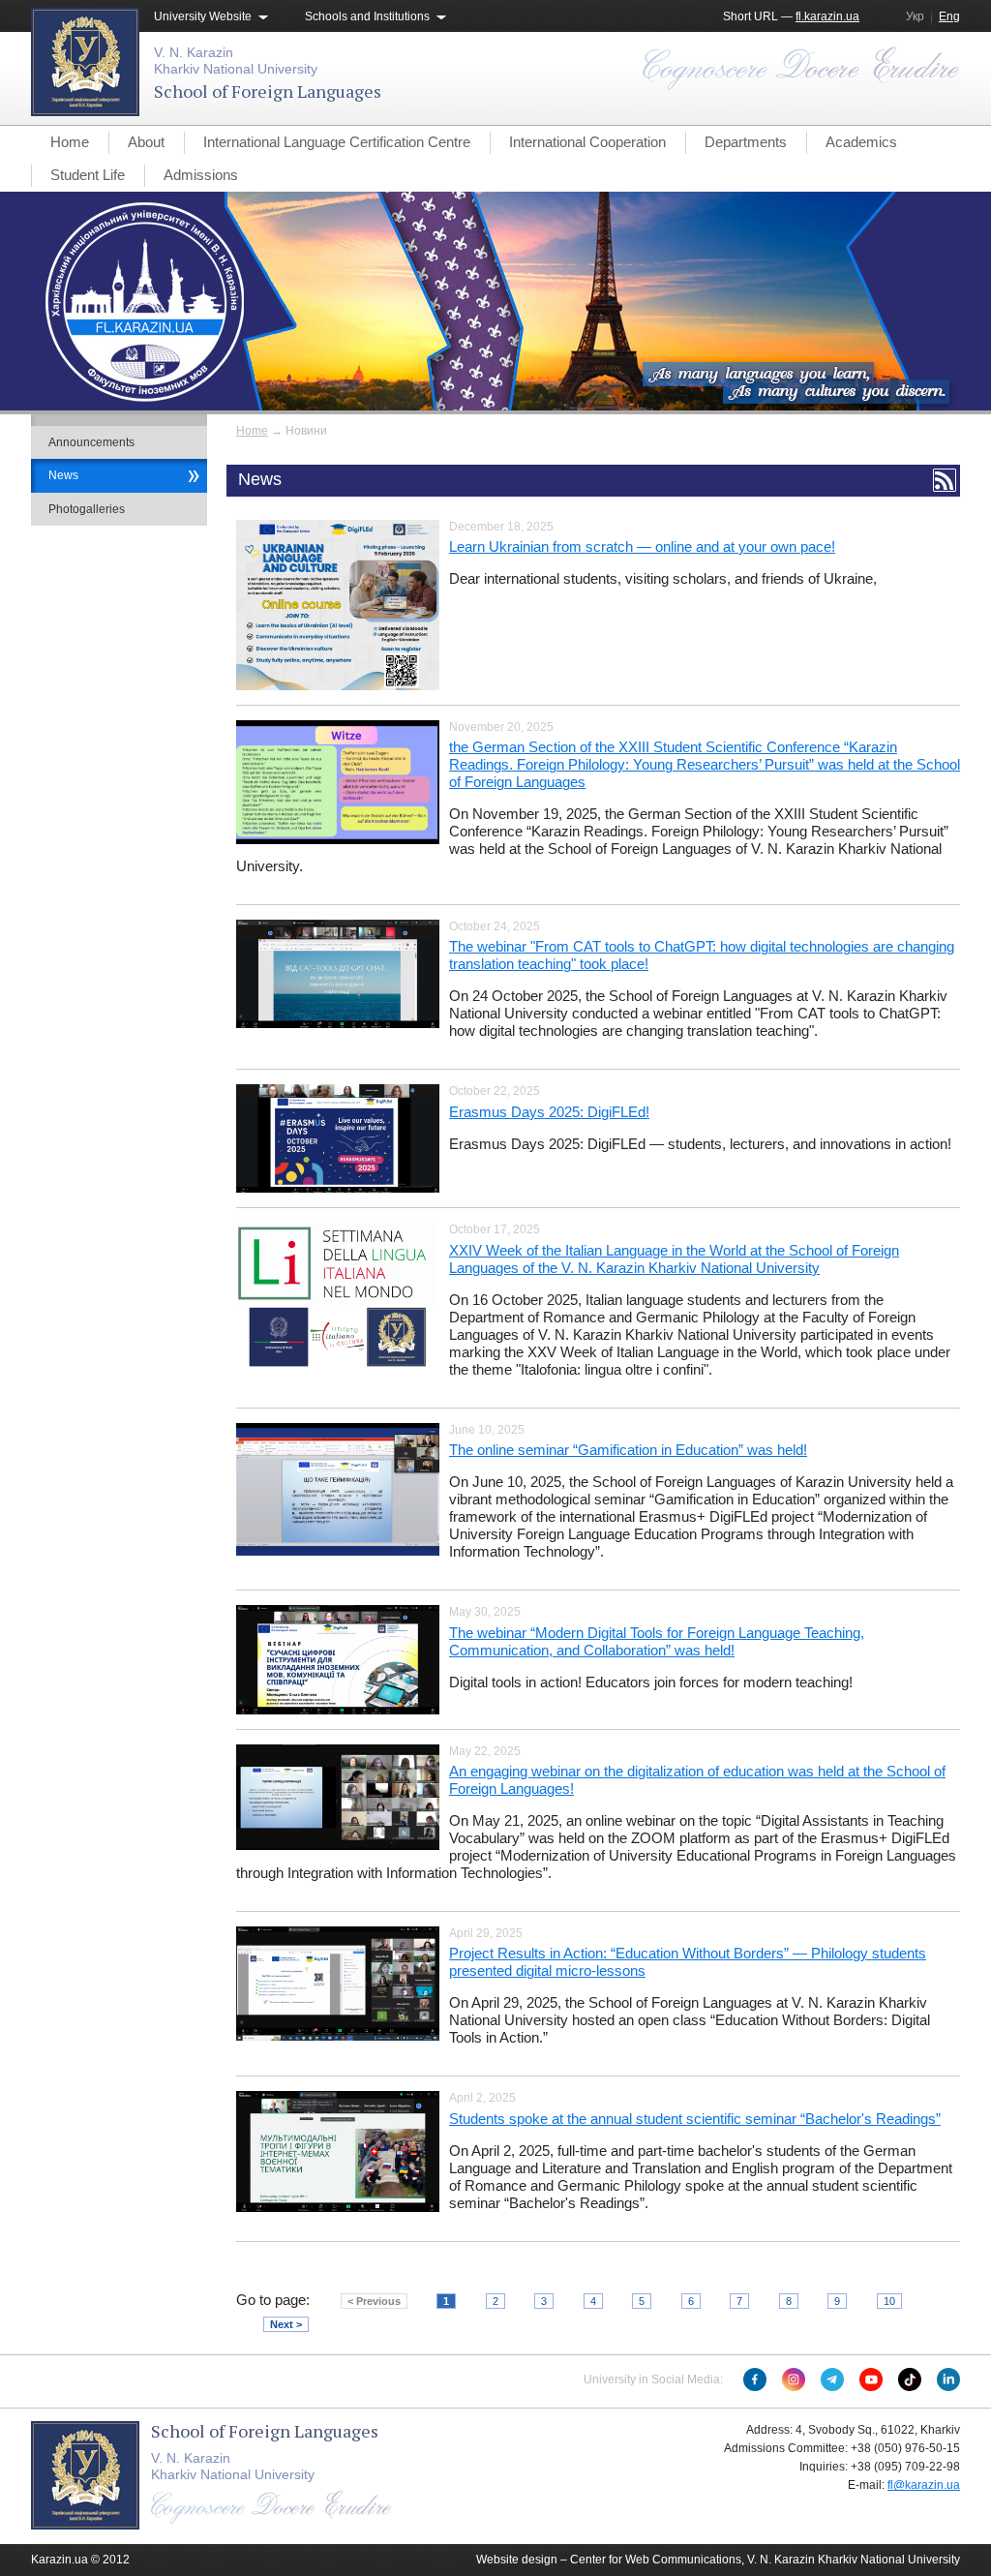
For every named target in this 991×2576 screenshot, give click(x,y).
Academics (861, 142)
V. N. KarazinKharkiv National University (236, 61)
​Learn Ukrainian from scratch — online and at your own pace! (642, 546)
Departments (746, 142)
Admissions (201, 175)
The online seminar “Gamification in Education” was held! (628, 1450)
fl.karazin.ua (827, 16)
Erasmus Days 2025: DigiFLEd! (549, 1112)
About (146, 142)
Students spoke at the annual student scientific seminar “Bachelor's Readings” (695, 2119)
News (63, 475)
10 (889, 2301)
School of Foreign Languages (268, 91)
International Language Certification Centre (337, 142)
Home (70, 142)
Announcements (91, 442)
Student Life (88, 175)
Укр (915, 16)
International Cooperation (587, 142)
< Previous (374, 2301)
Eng (949, 16)
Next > (286, 2324)
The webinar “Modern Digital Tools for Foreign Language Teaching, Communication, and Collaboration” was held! (657, 1641)
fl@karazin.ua (924, 2485)
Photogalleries (87, 509)
